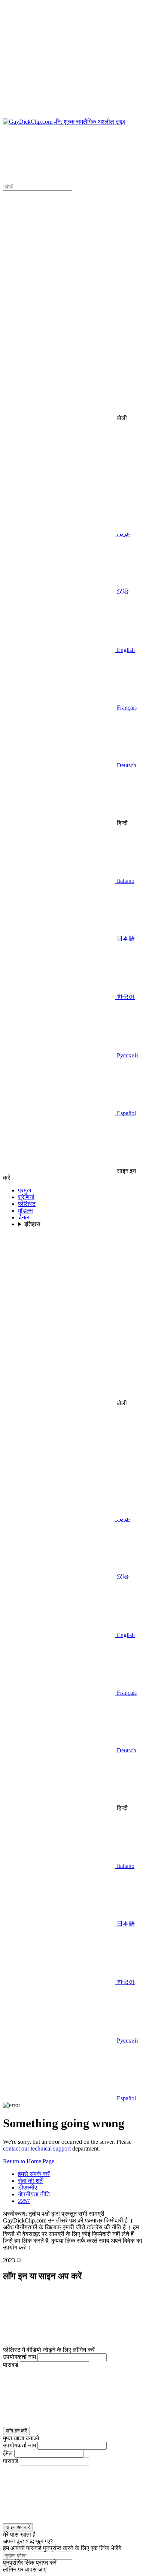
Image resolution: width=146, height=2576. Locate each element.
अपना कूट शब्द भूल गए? (28, 2541)
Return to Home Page (29, 2161)
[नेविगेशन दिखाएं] (73, 61)
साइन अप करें (18, 2527)
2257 (24, 2201)
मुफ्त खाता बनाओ (21, 2438)
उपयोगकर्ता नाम (19, 2357)
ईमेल (8, 2453)
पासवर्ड (11, 2365)
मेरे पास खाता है (19, 2535)
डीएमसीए (28, 2187)
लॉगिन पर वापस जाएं (25, 2569)
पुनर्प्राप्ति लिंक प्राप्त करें (30, 2563)
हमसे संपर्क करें (34, 2174)
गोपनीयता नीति (34, 2194)
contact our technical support (37, 2148)
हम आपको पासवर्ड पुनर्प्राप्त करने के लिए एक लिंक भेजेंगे (62, 2548)
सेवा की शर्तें (30, 2181)
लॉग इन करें (16, 2431)
